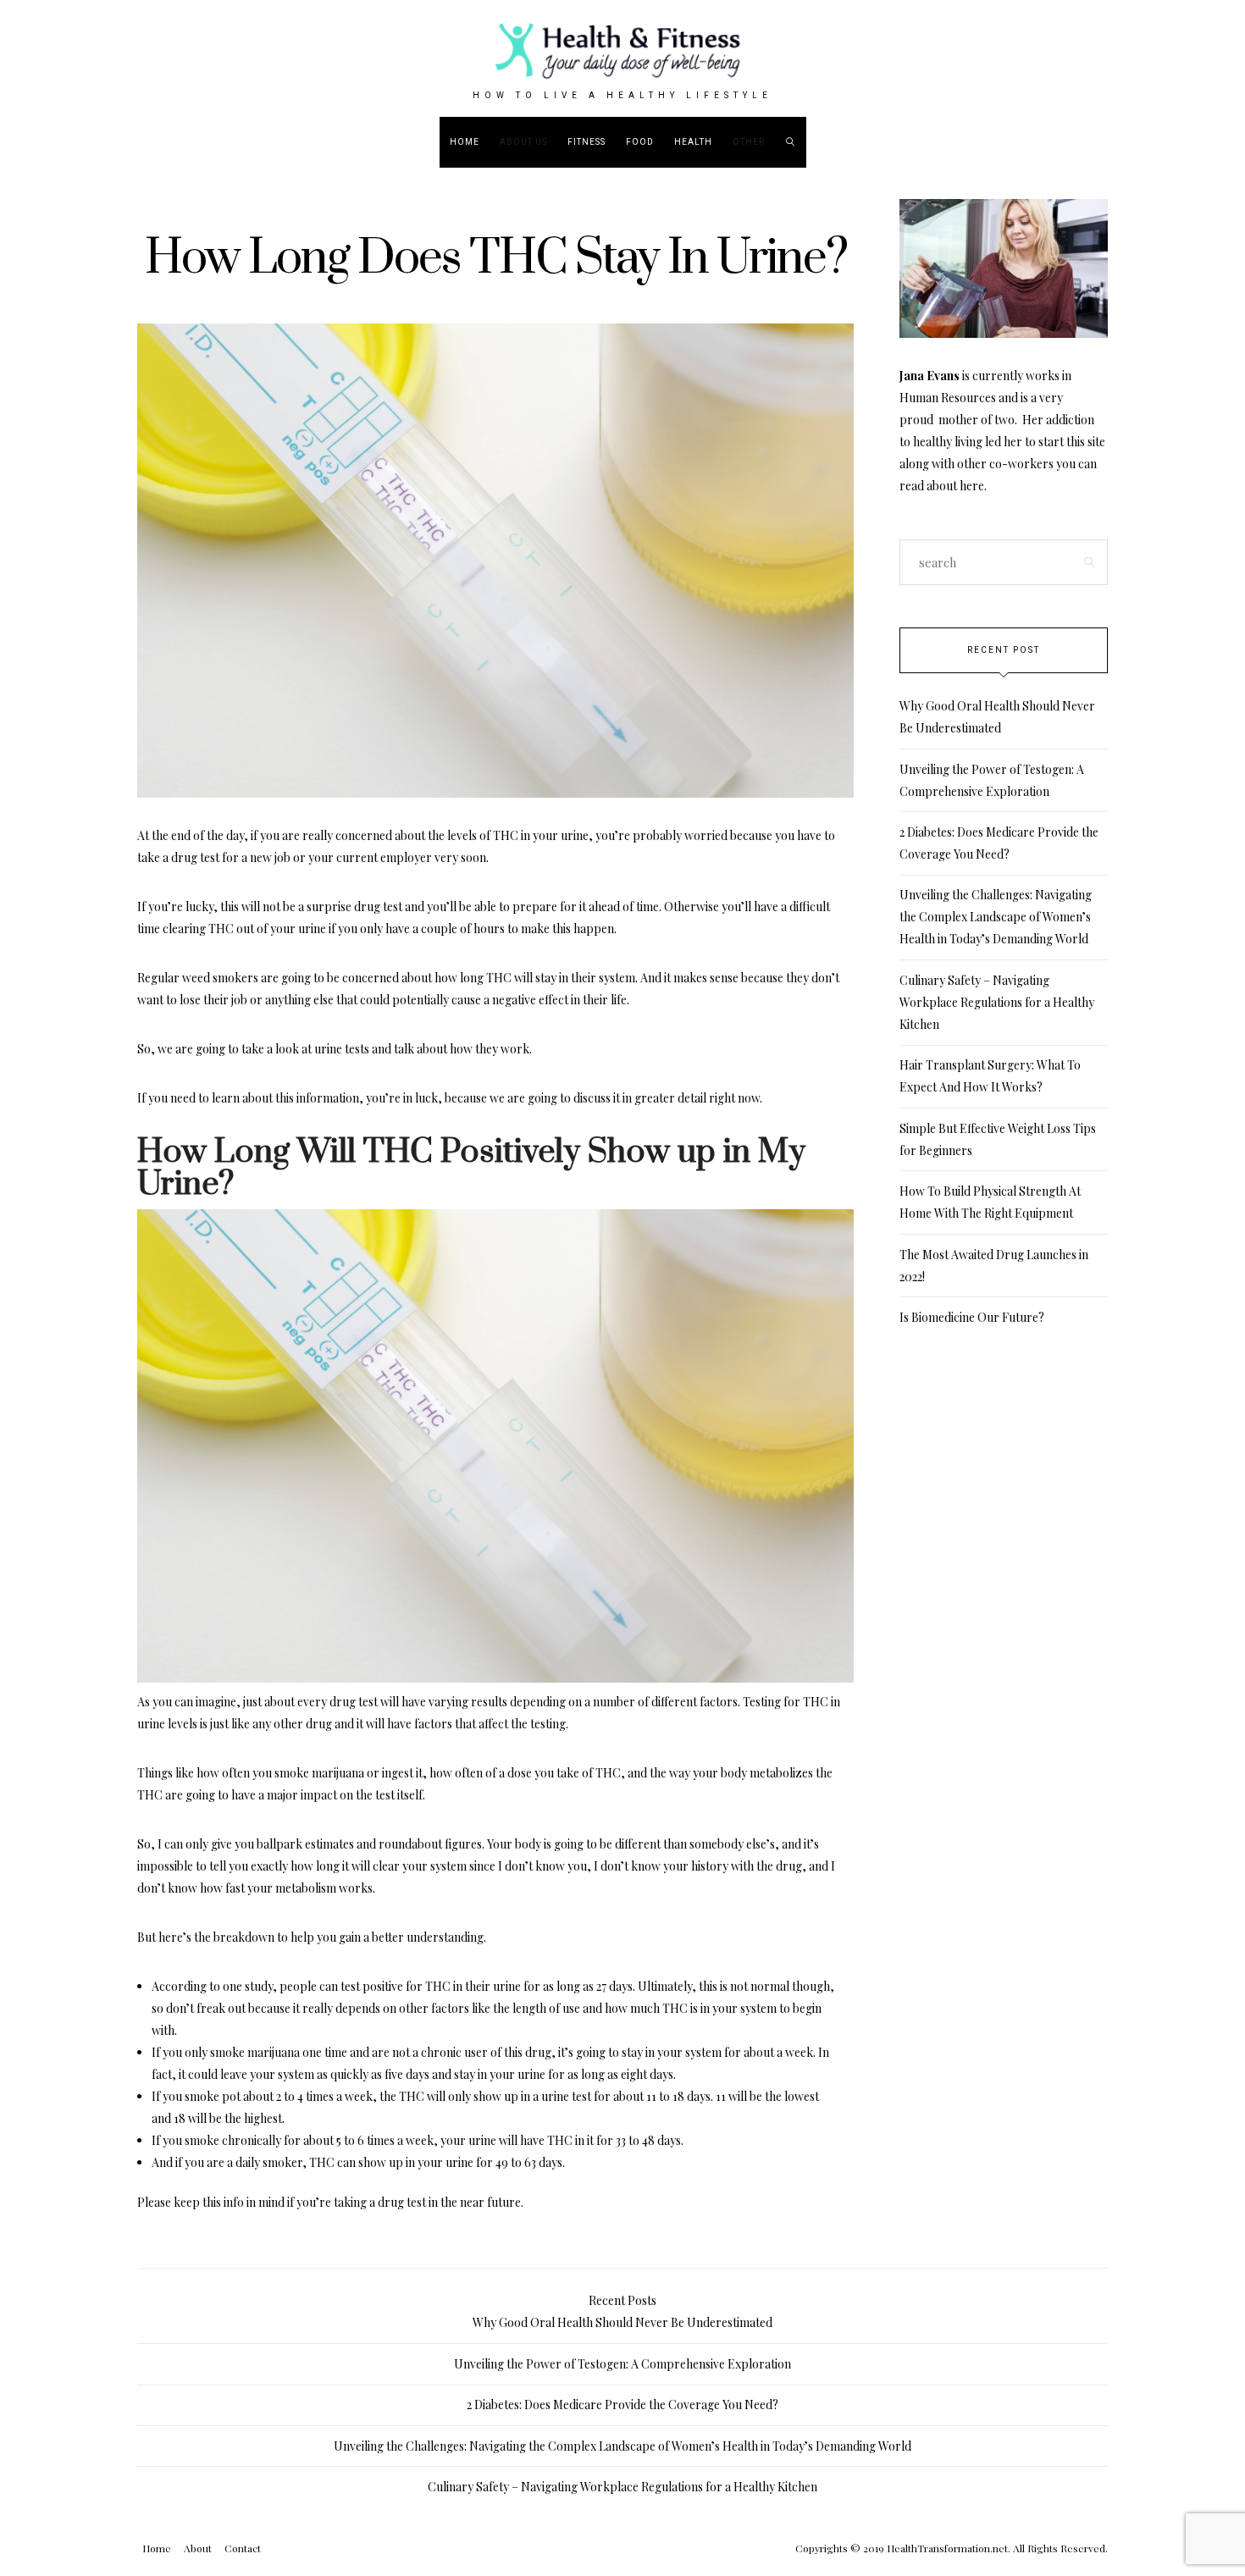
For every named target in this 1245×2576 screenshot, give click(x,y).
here (972, 486)
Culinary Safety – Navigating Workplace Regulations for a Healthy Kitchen (997, 1002)
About (198, 2548)
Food (640, 142)
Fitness (587, 142)
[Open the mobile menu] (1183, 142)
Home (465, 142)
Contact (243, 2548)
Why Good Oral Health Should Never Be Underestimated (622, 2322)
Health (693, 142)
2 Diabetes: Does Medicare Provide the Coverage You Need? (622, 2405)
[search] (791, 142)
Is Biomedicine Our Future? (972, 1317)
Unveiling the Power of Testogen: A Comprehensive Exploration (622, 2364)
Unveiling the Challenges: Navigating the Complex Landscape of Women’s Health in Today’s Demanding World (996, 917)
